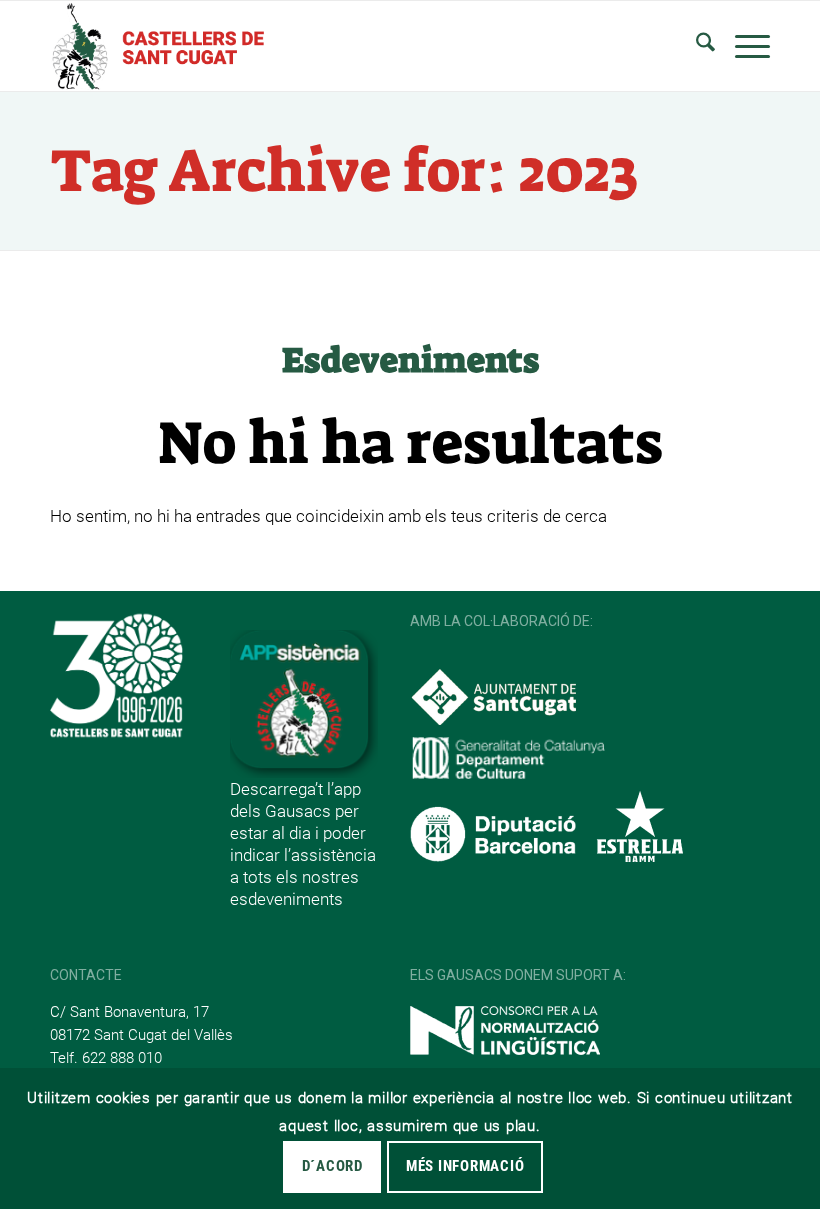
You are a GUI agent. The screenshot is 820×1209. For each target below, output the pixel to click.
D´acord (332, 1166)
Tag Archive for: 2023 (344, 171)
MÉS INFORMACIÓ (465, 1166)
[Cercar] (695, 46)
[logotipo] (157, 46)
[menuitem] (695, 46)
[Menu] (742, 46)
